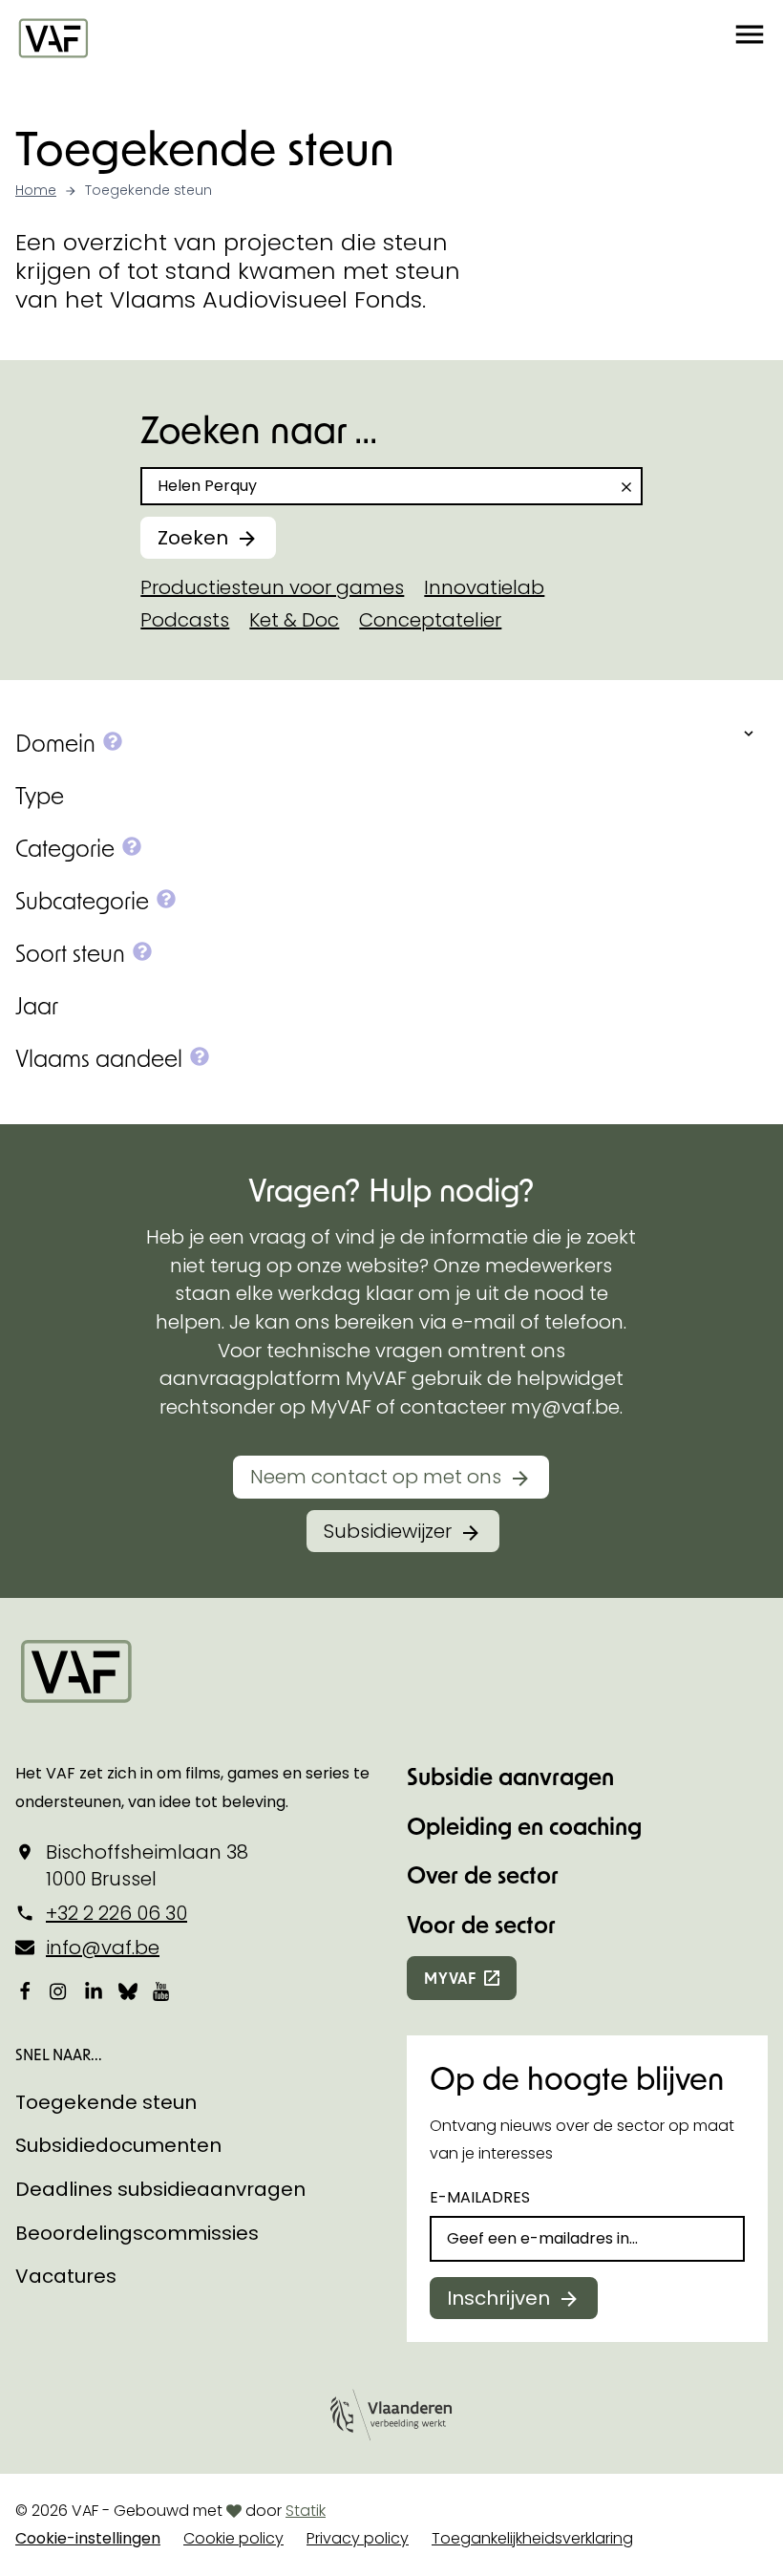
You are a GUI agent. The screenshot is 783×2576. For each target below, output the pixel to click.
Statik (306, 2511)
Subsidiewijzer (388, 1531)
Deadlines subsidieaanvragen (160, 2189)
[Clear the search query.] (626, 487)
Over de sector (483, 1874)
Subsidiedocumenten (118, 2145)
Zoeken (193, 538)
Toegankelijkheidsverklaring (532, 2538)
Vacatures (66, 2276)
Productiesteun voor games (272, 587)
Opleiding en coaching (524, 1826)
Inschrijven (498, 2298)
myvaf (450, 1978)
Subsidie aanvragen (510, 1776)
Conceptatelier (430, 620)
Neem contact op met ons (376, 1477)
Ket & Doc (294, 620)
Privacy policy (358, 2538)
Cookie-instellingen (88, 2538)
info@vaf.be (103, 1948)
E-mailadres (480, 2197)
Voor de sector (481, 1924)
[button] (750, 37)
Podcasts (185, 620)
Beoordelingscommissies (137, 2233)
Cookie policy (233, 2538)
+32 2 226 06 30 (116, 1913)
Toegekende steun (106, 2102)
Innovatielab (484, 587)
